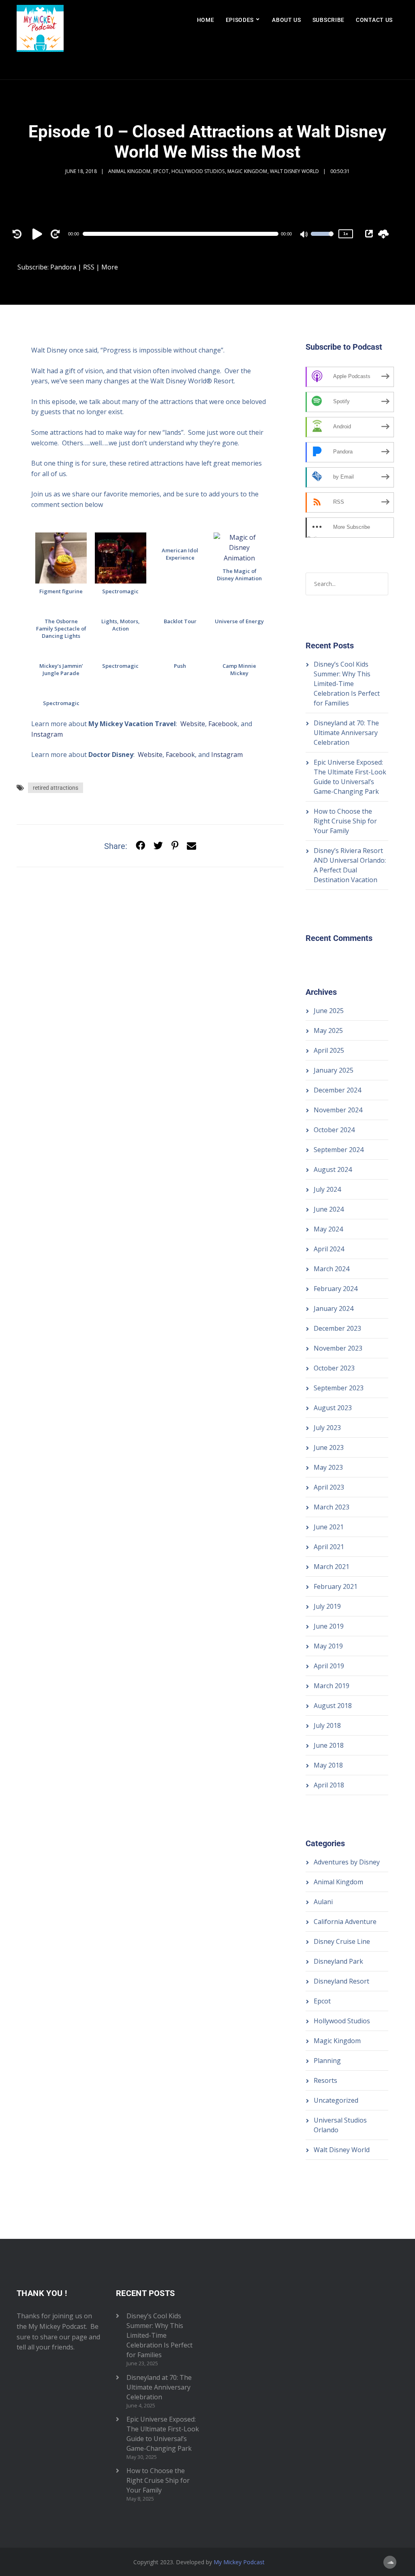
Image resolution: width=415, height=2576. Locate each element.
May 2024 (328, 1229)
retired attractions (56, 788)
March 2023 (332, 1507)
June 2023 (329, 1447)
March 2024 (332, 1269)
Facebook (223, 724)
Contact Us (374, 20)
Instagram (47, 734)
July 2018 (327, 1725)
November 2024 (338, 1110)
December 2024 (337, 1090)
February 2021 (336, 1586)
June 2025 (329, 1011)
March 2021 (332, 1567)
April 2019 (329, 1666)
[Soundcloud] (390, 2562)
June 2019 (329, 1626)
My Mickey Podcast (239, 2562)
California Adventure (345, 1922)
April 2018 (329, 1785)
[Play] (39, 234)
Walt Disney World (294, 171)
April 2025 (329, 1050)
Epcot (161, 171)
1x (346, 234)
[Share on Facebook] (140, 846)
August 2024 (333, 1169)
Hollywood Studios (198, 171)
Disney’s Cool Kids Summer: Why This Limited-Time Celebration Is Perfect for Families (347, 684)
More (110, 267)
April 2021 (329, 1547)
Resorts (325, 2080)
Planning (327, 2061)
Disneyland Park (338, 1961)
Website (193, 724)
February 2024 (336, 1289)
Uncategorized (336, 2100)
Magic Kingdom (247, 171)
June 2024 (329, 1209)
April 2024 (329, 1249)
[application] (184, 234)
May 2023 (328, 1467)
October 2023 (334, 1368)
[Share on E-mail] (191, 846)
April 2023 (329, 1487)
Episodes (240, 20)
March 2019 (332, 1686)
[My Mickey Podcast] (40, 40)
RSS (89, 267)
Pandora (63, 267)
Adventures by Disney (347, 1862)
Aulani (323, 1902)
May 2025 (328, 1030)
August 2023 (333, 1408)
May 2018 (328, 1765)
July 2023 (327, 1428)
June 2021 (329, 1527)
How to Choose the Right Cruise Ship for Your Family (345, 821)
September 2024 (339, 1150)
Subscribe (328, 20)
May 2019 (328, 1646)
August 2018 (333, 1706)
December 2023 (337, 1328)
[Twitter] (158, 846)
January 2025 (334, 1070)
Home (206, 20)
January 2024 (334, 1308)
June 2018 (329, 1745)
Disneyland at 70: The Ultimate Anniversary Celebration (346, 733)
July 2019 (327, 1606)
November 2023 (338, 1348)
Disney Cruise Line (342, 1941)
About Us (287, 20)
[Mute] (304, 235)
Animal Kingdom (129, 171)
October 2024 (334, 1130)
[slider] (322, 239)
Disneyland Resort (341, 1981)
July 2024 (327, 1189)
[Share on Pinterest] (175, 846)
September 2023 (339, 1388)
